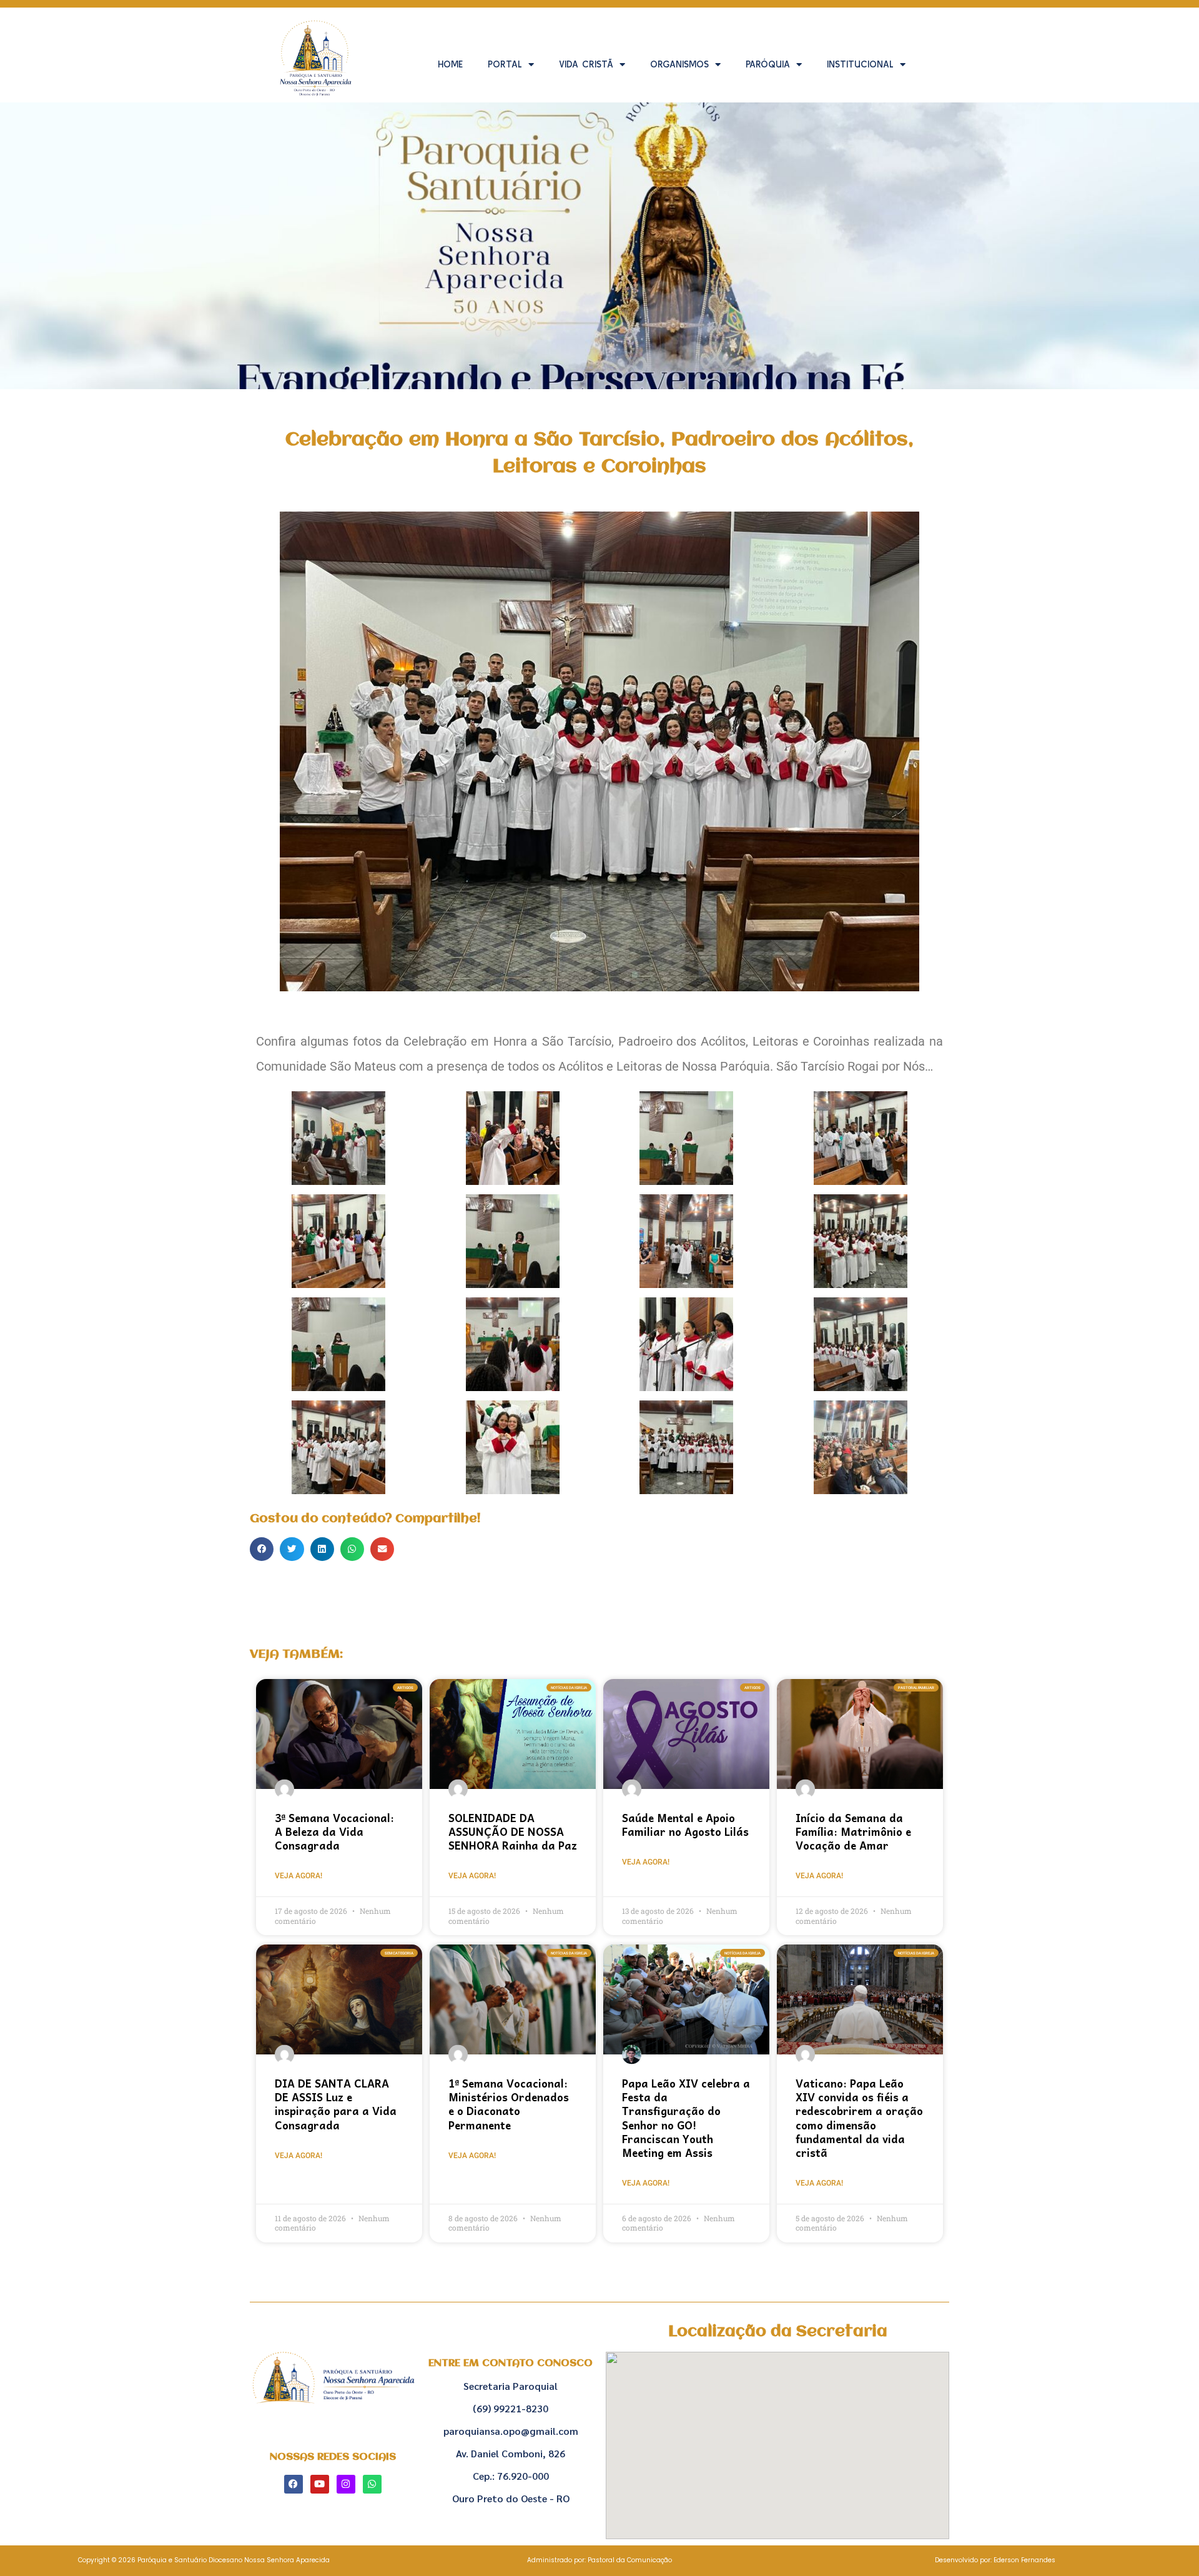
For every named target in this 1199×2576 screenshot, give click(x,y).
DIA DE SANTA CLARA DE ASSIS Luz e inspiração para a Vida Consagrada (336, 2104)
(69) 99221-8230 (511, 2408)
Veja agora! (299, 1876)
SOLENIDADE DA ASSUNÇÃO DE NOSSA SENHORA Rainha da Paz (513, 1831)
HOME (450, 64)
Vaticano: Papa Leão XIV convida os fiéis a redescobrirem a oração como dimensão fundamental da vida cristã (859, 2118)
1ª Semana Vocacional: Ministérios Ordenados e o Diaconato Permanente (509, 2104)
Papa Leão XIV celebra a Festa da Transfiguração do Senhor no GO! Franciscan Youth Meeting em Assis (686, 2118)
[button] (262, 1549)
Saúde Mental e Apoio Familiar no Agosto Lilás (685, 1825)
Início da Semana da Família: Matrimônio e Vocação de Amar (853, 1831)
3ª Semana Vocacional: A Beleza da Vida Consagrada (334, 1831)
